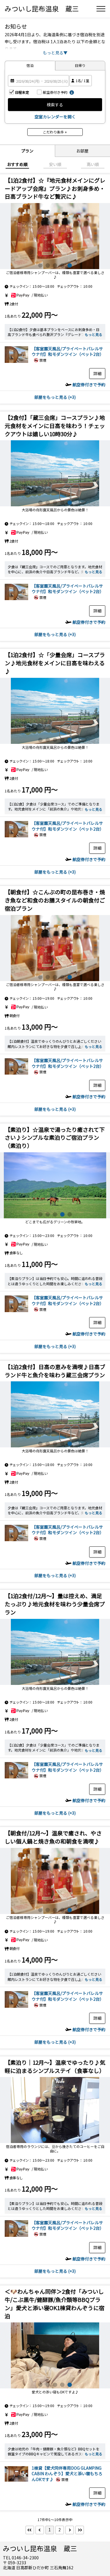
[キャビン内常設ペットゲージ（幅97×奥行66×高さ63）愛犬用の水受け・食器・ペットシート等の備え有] (55, 2355)
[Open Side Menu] (101, 9)
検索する (55, 105)
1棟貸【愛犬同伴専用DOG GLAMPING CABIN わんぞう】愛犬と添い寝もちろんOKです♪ (67, 2474)
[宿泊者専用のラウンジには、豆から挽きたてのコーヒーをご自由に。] (55, 236)
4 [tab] (62, 265)
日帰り (80, 65)
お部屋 (82, 151)
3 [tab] (55, 265)
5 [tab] (70, 265)
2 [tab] (48, 265)
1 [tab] (40, 265)
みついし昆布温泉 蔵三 (42, 8)
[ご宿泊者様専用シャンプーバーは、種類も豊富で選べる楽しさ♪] (55, 473)
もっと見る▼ (55, 53)
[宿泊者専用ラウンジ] (55, 2110)
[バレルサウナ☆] (16, 362)
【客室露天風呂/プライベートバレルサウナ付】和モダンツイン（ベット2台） (68, 351)
